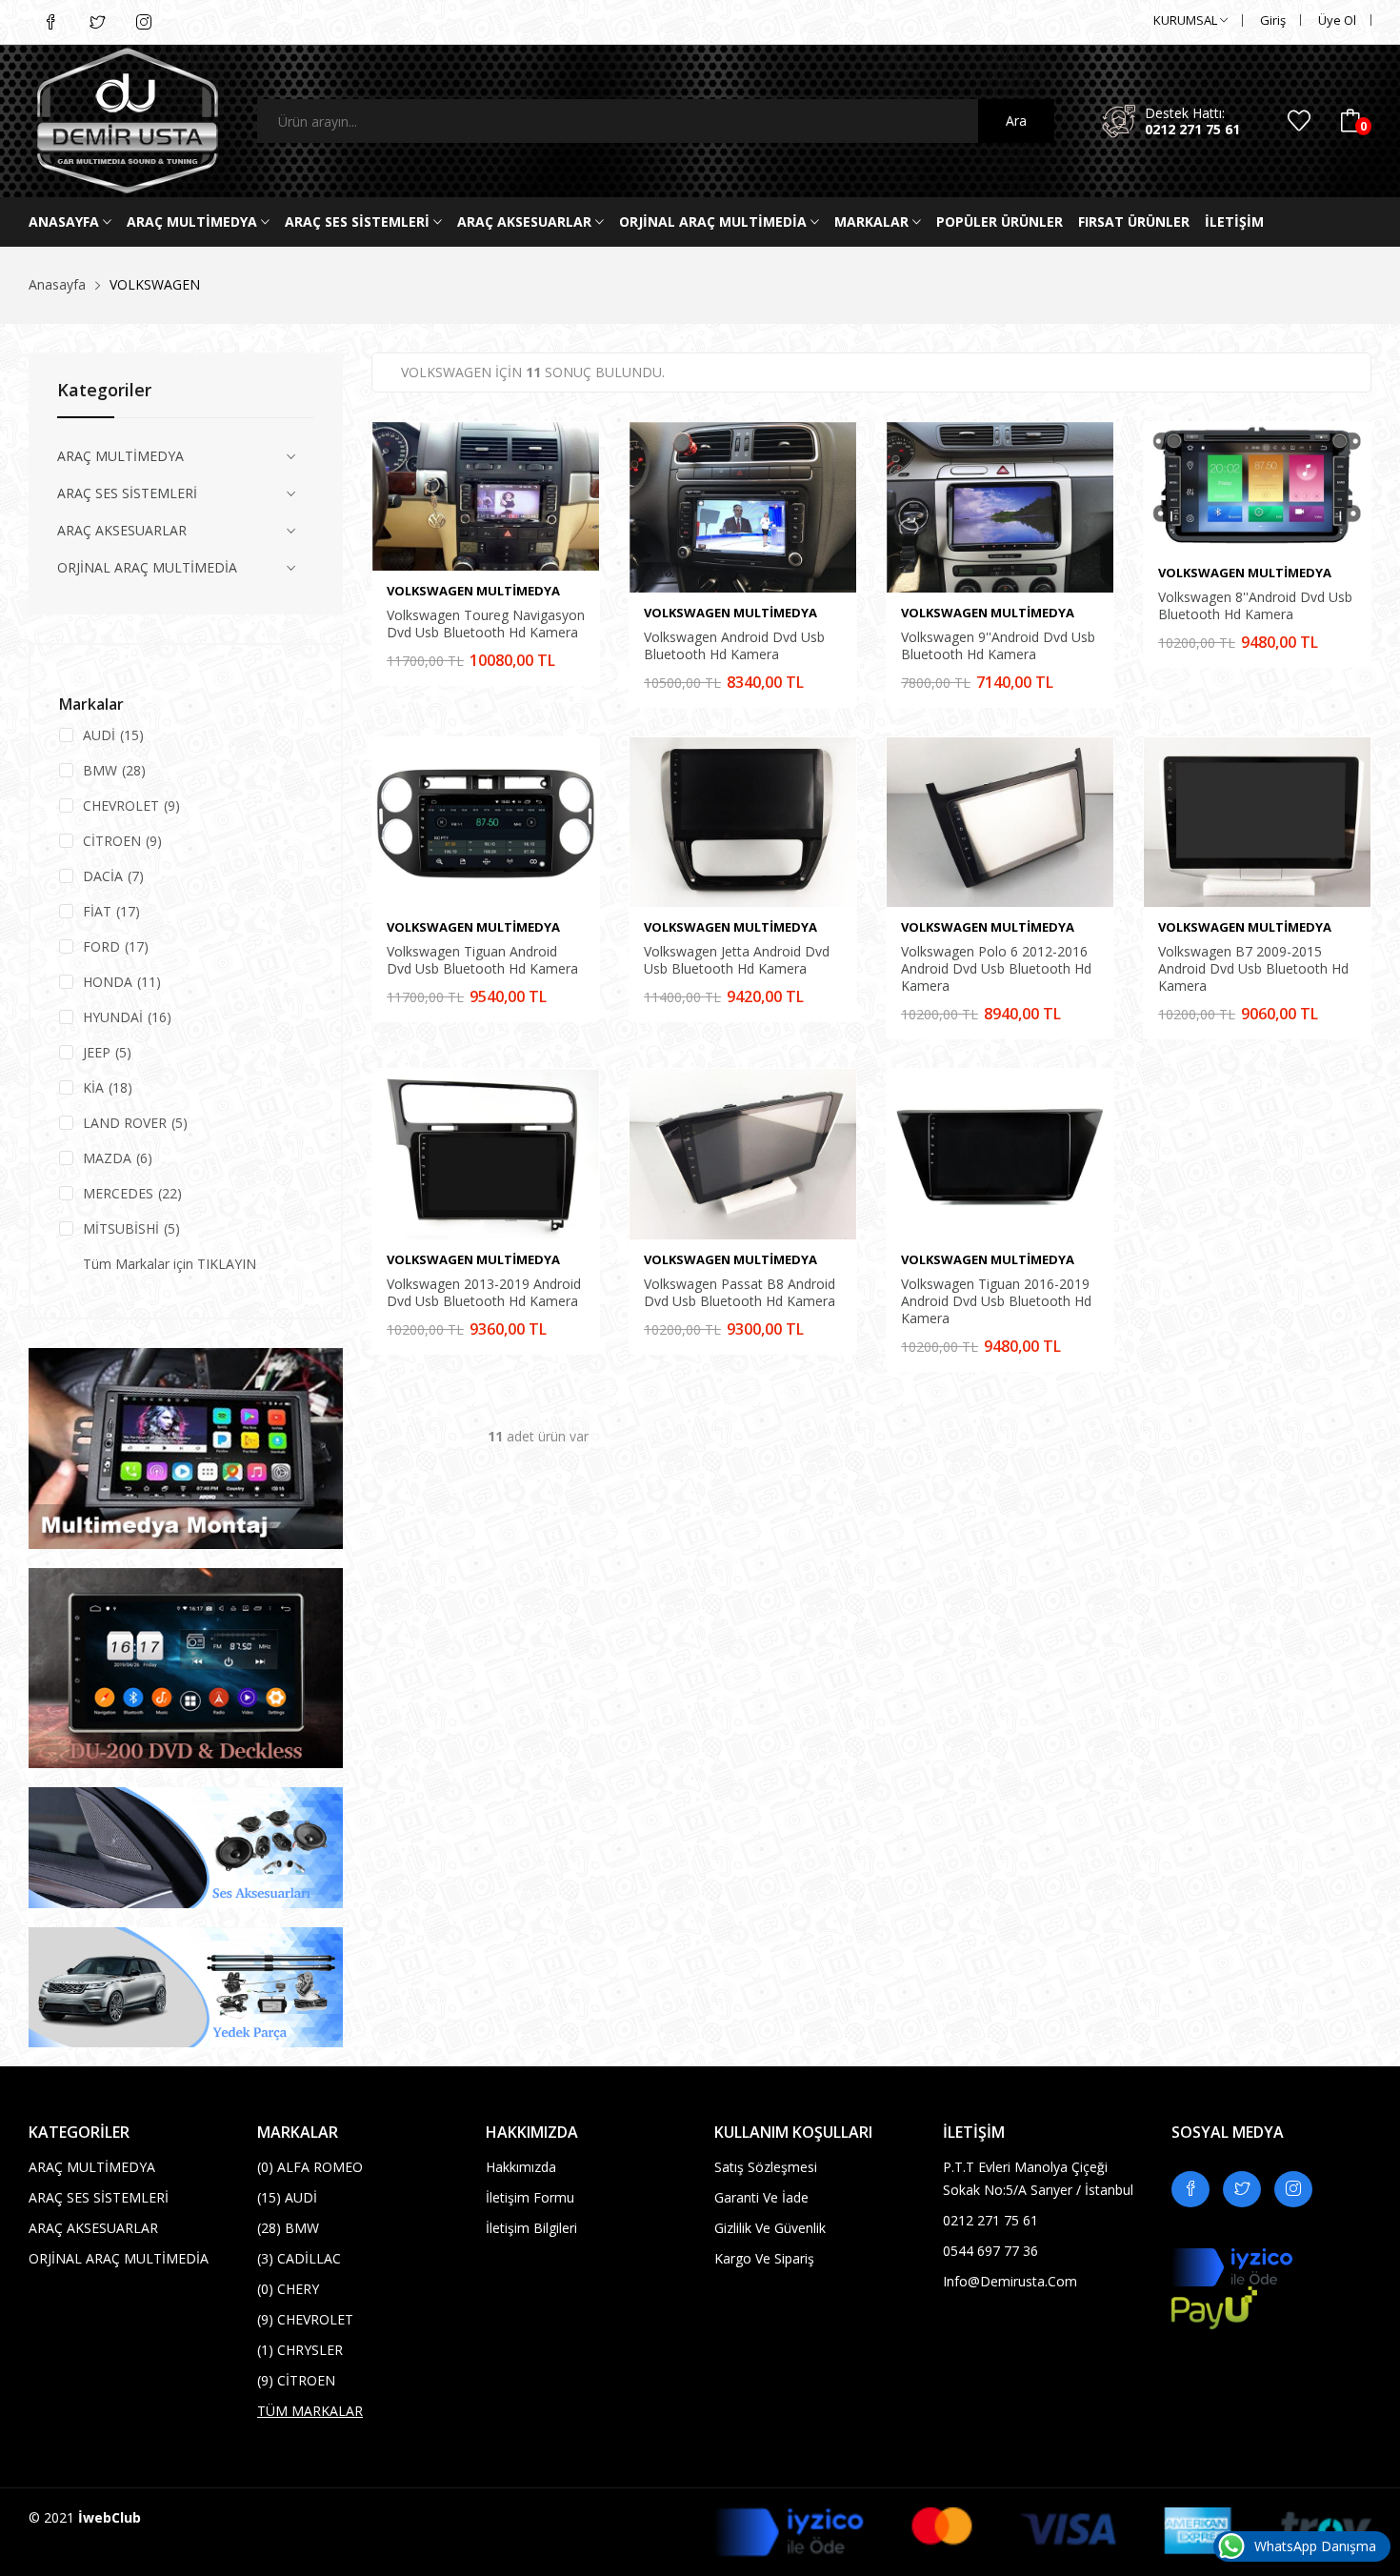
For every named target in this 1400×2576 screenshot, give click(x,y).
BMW (114, 770)
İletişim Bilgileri (531, 2228)
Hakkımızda (521, 2167)
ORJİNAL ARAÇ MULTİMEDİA (715, 221)
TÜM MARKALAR (310, 2411)
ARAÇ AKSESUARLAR (526, 221)
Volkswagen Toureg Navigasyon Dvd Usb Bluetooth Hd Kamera (486, 624)
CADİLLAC (299, 2258)
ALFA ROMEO (310, 2167)
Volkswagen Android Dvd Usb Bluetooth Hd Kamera (734, 646)
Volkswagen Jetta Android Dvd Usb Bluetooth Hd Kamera (737, 960)
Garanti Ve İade (761, 2197)
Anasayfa (66, 221)
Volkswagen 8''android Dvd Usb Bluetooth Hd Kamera (1255, 606)
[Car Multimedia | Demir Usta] (129, 121)
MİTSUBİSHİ (131, 1228)
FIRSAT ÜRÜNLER (1134, 221)
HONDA (122, 982)
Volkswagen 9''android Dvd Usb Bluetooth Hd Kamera (998, 646)
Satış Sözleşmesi (766, 2167)
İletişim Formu (530, 2197)
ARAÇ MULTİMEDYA (194, 221)
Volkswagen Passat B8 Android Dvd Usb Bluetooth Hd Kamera (740, 1293)
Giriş (1273, 20)
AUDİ (113, 735)
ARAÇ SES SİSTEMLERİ (359, 221)
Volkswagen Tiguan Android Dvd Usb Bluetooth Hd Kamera (482, 960)
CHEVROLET (131, 805)
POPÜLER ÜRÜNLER (1000, 221)
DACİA (113, 876)
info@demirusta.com (1010, 2281)
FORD (116, 946)
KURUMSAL (1187, 20)
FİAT (111, 911)
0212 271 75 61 (1192, 129)
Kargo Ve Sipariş (764, 2258)
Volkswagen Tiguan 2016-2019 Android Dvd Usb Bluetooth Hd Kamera (996, 1301)
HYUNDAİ (127, 1017)
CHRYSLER (300, 2350)
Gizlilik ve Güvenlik (770, 2228)
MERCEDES (132, 1193)
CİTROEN (122, 841)
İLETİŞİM (1234, 221)
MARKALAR (873, 221)
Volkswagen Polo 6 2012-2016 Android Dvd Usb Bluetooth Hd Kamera (996, 969)
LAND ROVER (135, 1123)
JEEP (107, 1052)
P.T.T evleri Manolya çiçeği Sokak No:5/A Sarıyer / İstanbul (1038, 2178)
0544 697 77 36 (990, 2251)
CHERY (288, 2289)
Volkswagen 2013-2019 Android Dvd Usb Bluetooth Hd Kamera (484, 1293)
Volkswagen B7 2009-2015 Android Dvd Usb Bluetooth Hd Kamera (1253, 969)
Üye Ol (1337, 20)
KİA (108, 1087)
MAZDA (118, 1158)
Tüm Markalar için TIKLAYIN (170, 1264)
